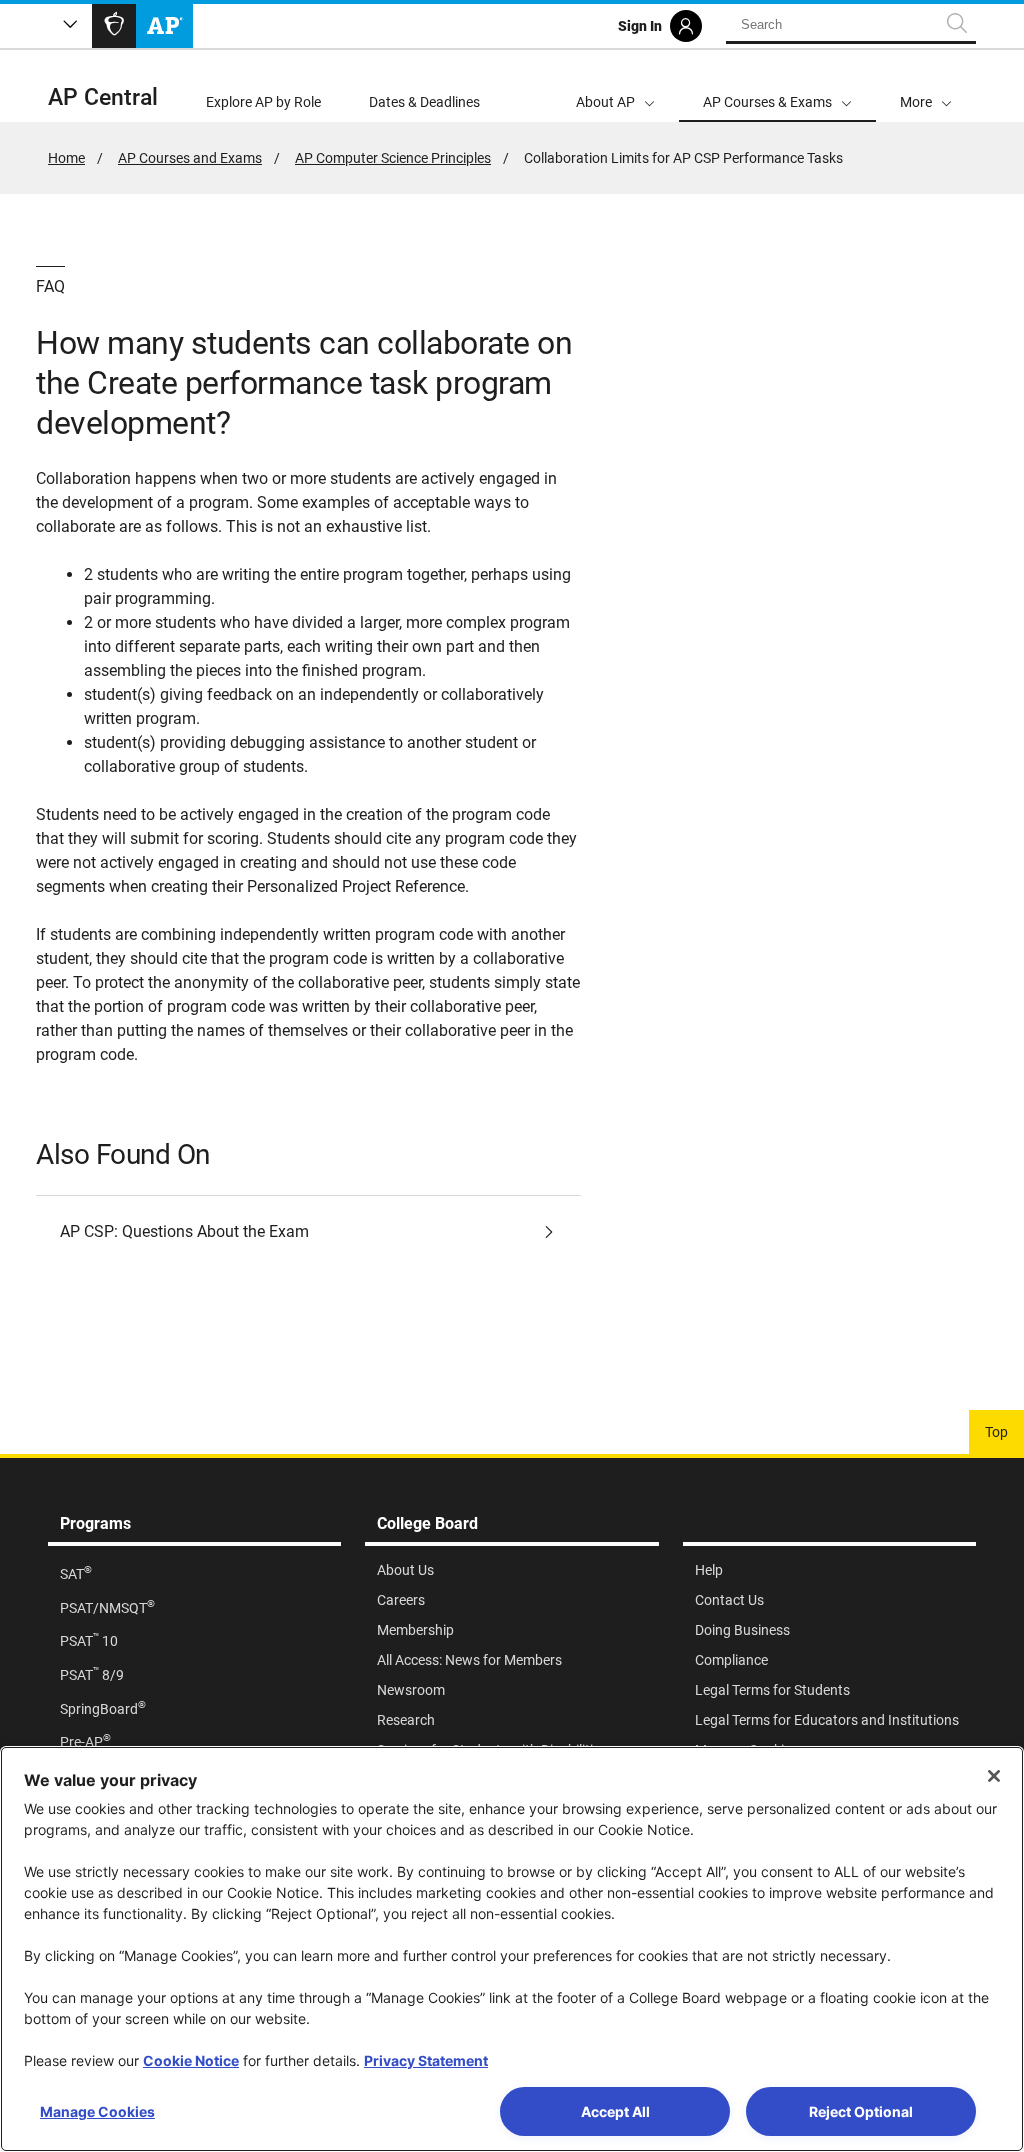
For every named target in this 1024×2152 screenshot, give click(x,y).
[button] (926, 86)
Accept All (615, 2111)
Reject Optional (861, 2111)
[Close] (994, 1776)
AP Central (103, 97)
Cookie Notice (191, 2060)
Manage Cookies (97, 2111)
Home (66, 158)
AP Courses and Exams (190, 158)
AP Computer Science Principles (393, 158)
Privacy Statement (426, 2060)
